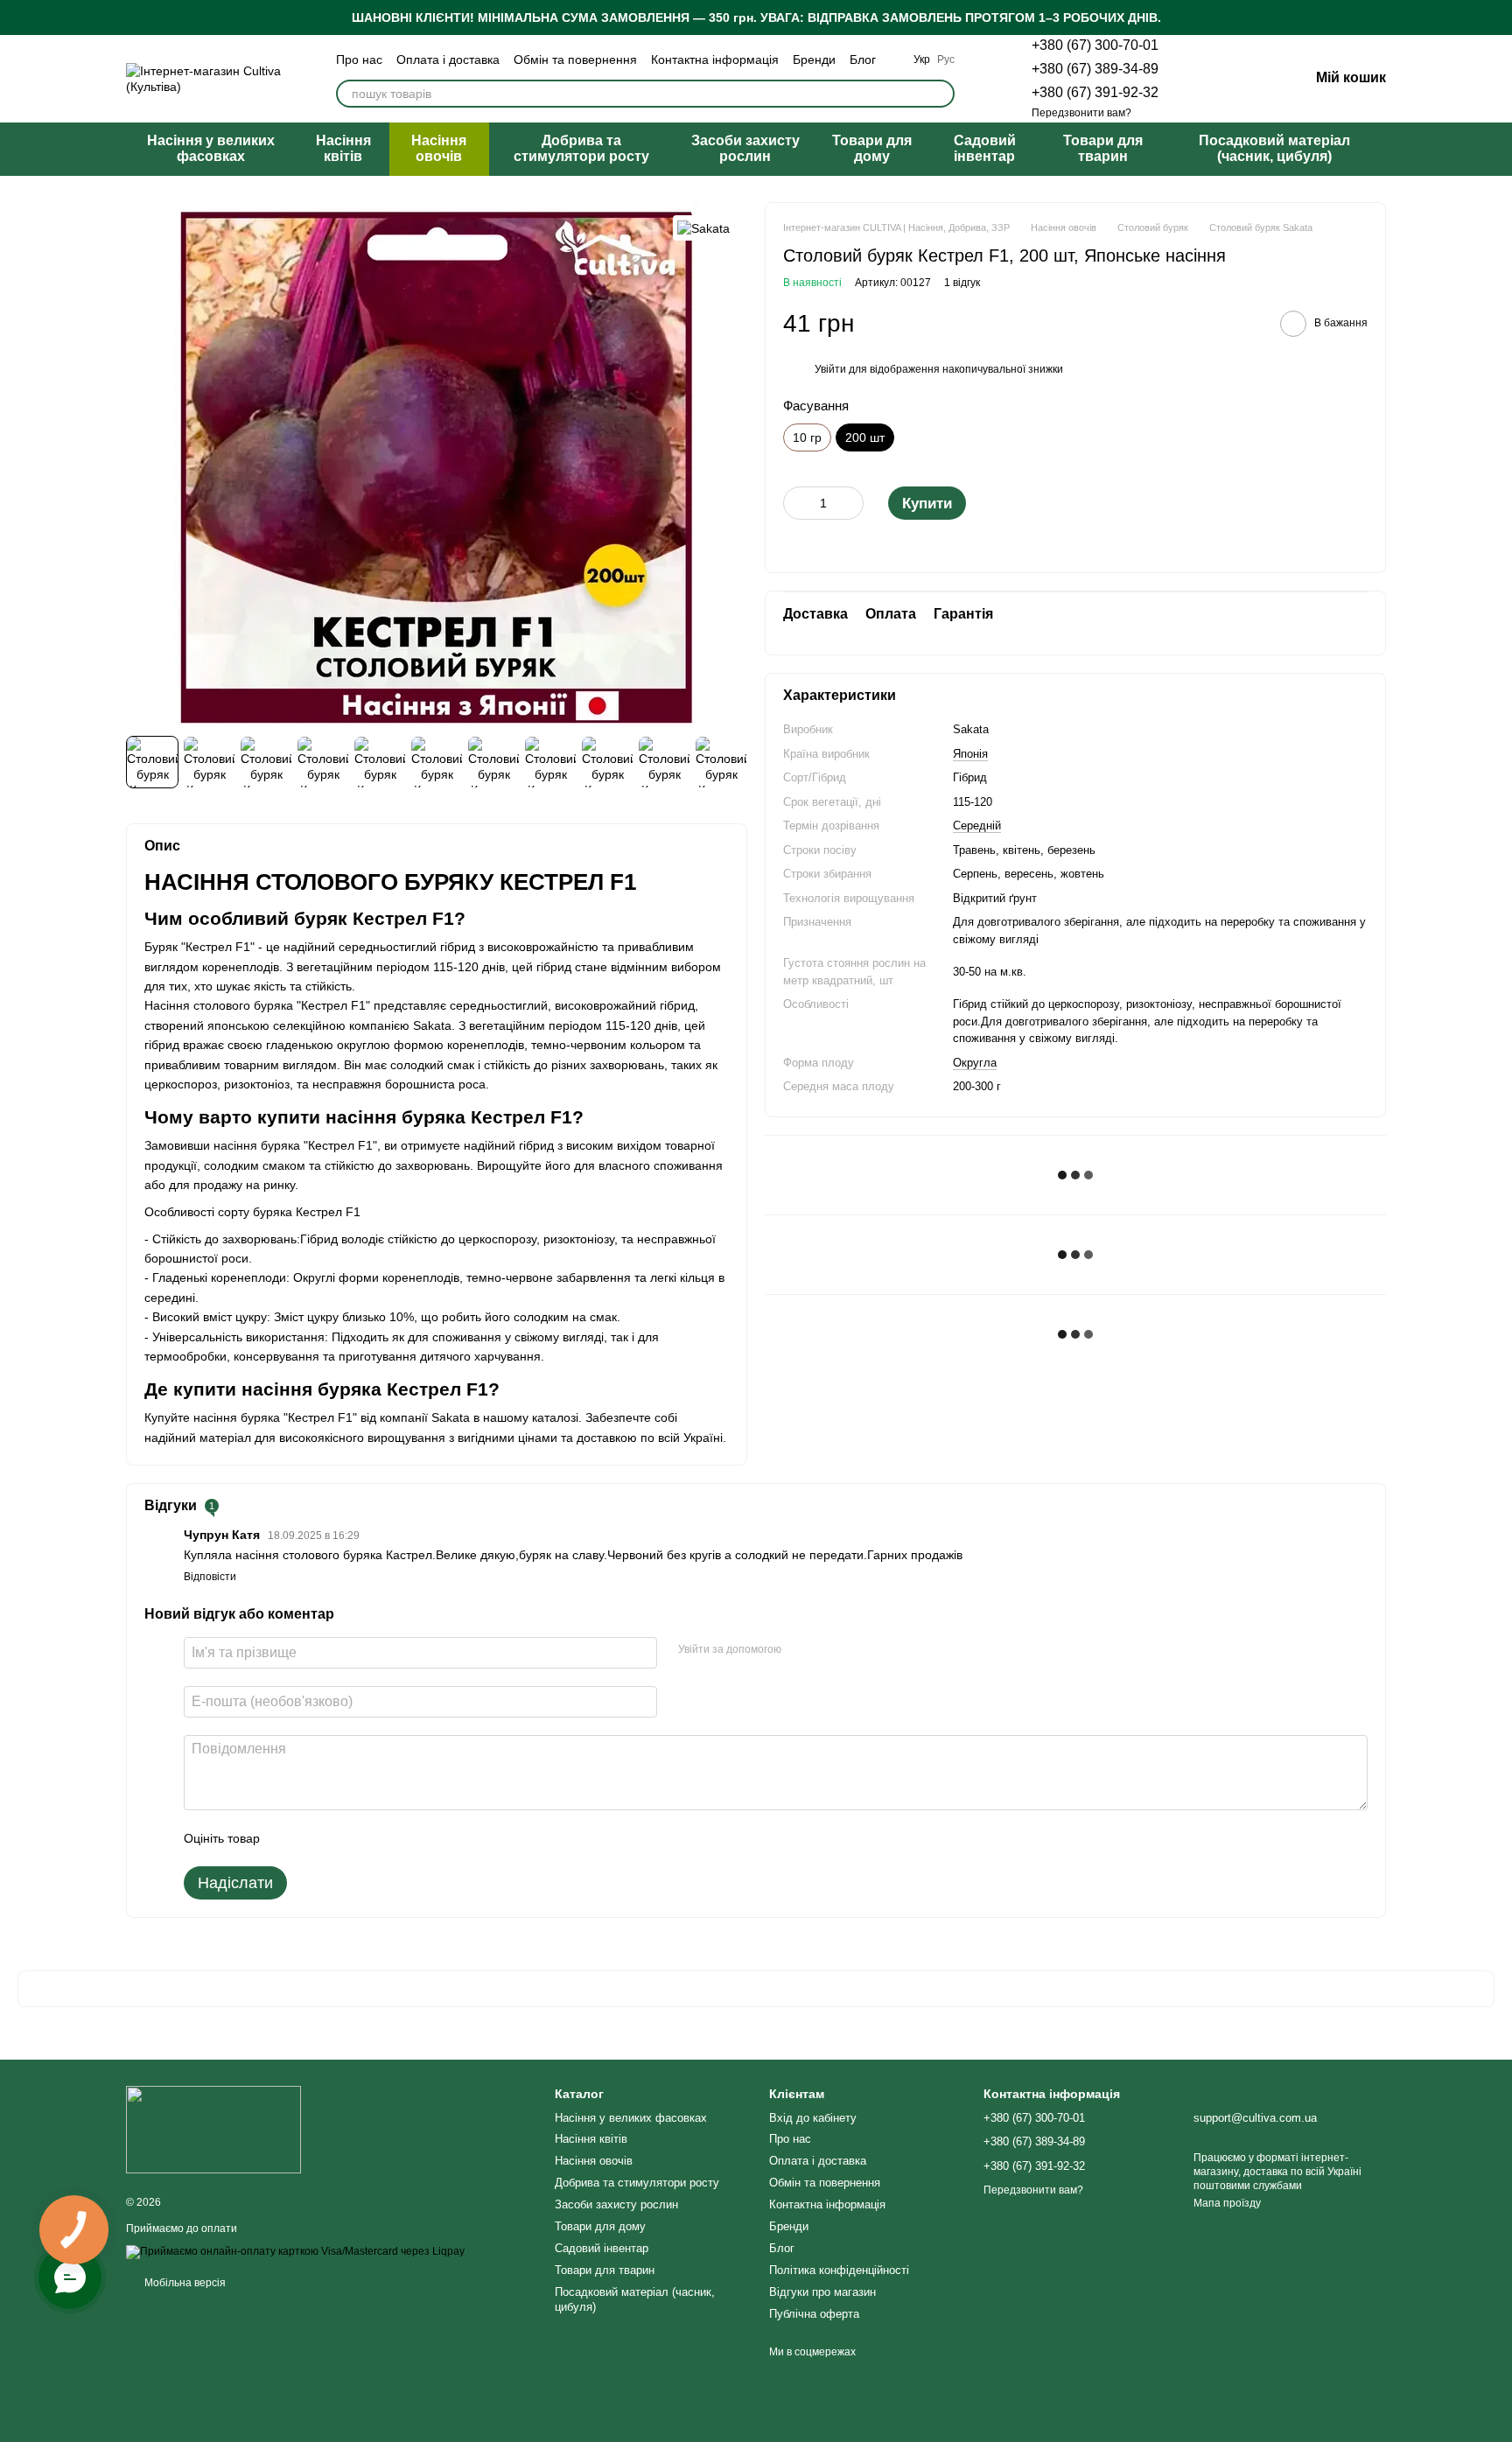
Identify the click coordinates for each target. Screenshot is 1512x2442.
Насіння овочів (439, 148)
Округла (975, 1063)
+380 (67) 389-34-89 (1095, 69)
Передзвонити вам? (1081, 113)
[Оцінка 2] (317, 1838)
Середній (977, 826)
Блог (863, 59)
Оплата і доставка (448, 59)
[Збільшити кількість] (850, 503)
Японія (970, 754)
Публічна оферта (814, 2314)
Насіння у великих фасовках (211, 148)
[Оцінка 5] (401, 1838)
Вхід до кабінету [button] (813, 2118)
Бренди (814, 59)
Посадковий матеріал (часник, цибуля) (1274, 148)
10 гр (807, 437)
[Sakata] (703, 228)
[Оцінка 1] (289, 1838)
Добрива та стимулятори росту (581, 148)
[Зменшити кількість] (796, 503)
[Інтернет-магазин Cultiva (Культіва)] (213, 2129)
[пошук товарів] (941, 94)
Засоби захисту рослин (745, 148)
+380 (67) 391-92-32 (1095, 92)
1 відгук (962, 283)
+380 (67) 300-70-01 (1095, 45)
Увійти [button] (830, 369)
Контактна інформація (715, 59)
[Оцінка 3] (345, 1838)
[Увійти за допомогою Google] (829, 1650)
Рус (946, 59)
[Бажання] (1204, 79)
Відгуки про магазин (822, 2292)
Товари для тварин (1103, 148)
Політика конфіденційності (839, 2270)
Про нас (359, 59)
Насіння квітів (343, 148)
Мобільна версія (184, 2283)
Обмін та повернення (575, 59)
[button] (1498, 17)
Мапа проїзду (1227, 2203)
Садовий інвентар (985, 148)
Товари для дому (872, 148)
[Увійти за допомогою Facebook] (801, 1650)
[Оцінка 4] (373, 1838)
